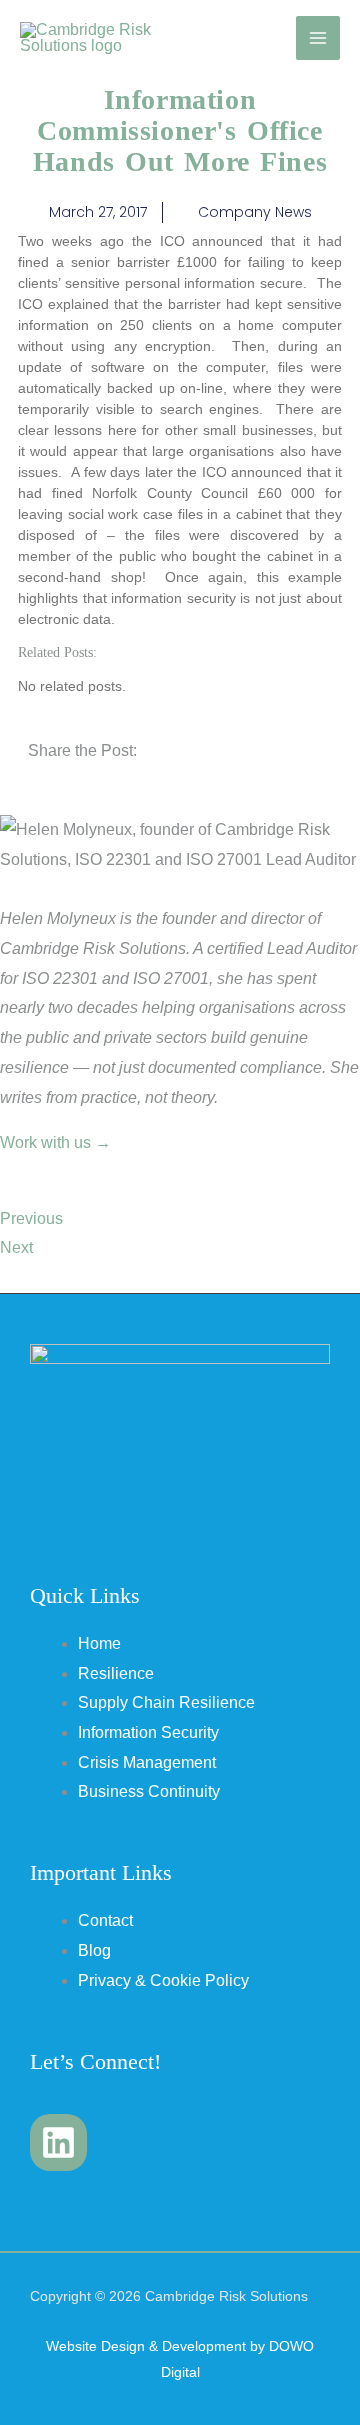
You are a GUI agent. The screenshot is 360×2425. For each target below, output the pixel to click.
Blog (94, 1950)
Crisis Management (147, 1762)
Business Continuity (149, 1791)
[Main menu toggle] (318, 38)
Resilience (116, 1673)
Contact (105, 1920)
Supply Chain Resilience (166, 1702)
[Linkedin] (58, 2142)
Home (99, 1643)
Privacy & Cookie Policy (163, 1980)
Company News (255, 212)
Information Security (148, 1732)
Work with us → (55, 1142)
